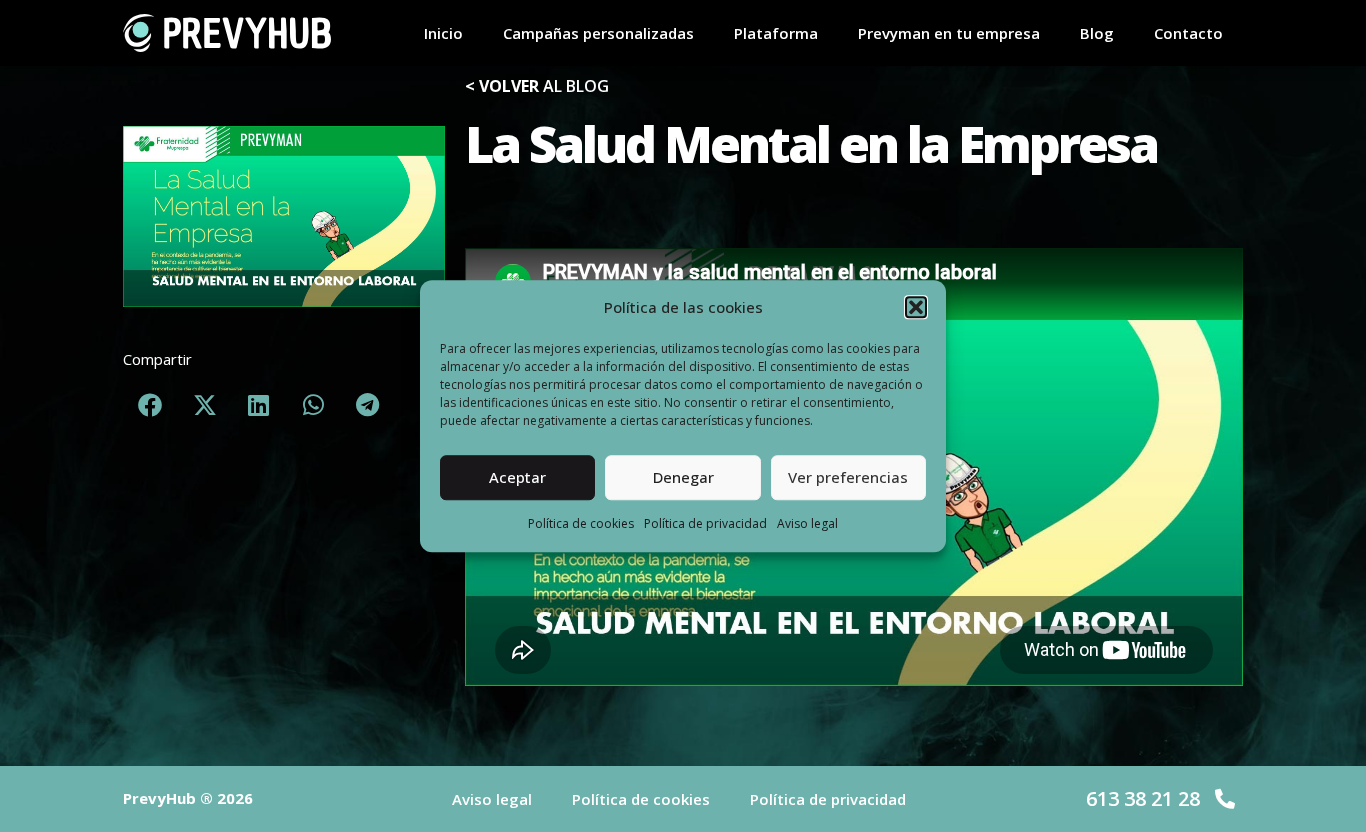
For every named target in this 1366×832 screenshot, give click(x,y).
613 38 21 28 (1143, 798)
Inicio (443, 33)
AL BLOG (537, 86)
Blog (1097, 33)
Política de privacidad (705, 523)
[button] (916, 308)
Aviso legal (807, 523)
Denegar (683, 478)
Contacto (1188, 33)
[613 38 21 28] (1225, 799)
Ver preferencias (848, 478)
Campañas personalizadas (598, 33)
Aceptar (517, 478)
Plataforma (776, 33)
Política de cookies (581, 523)
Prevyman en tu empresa (949, 33)
